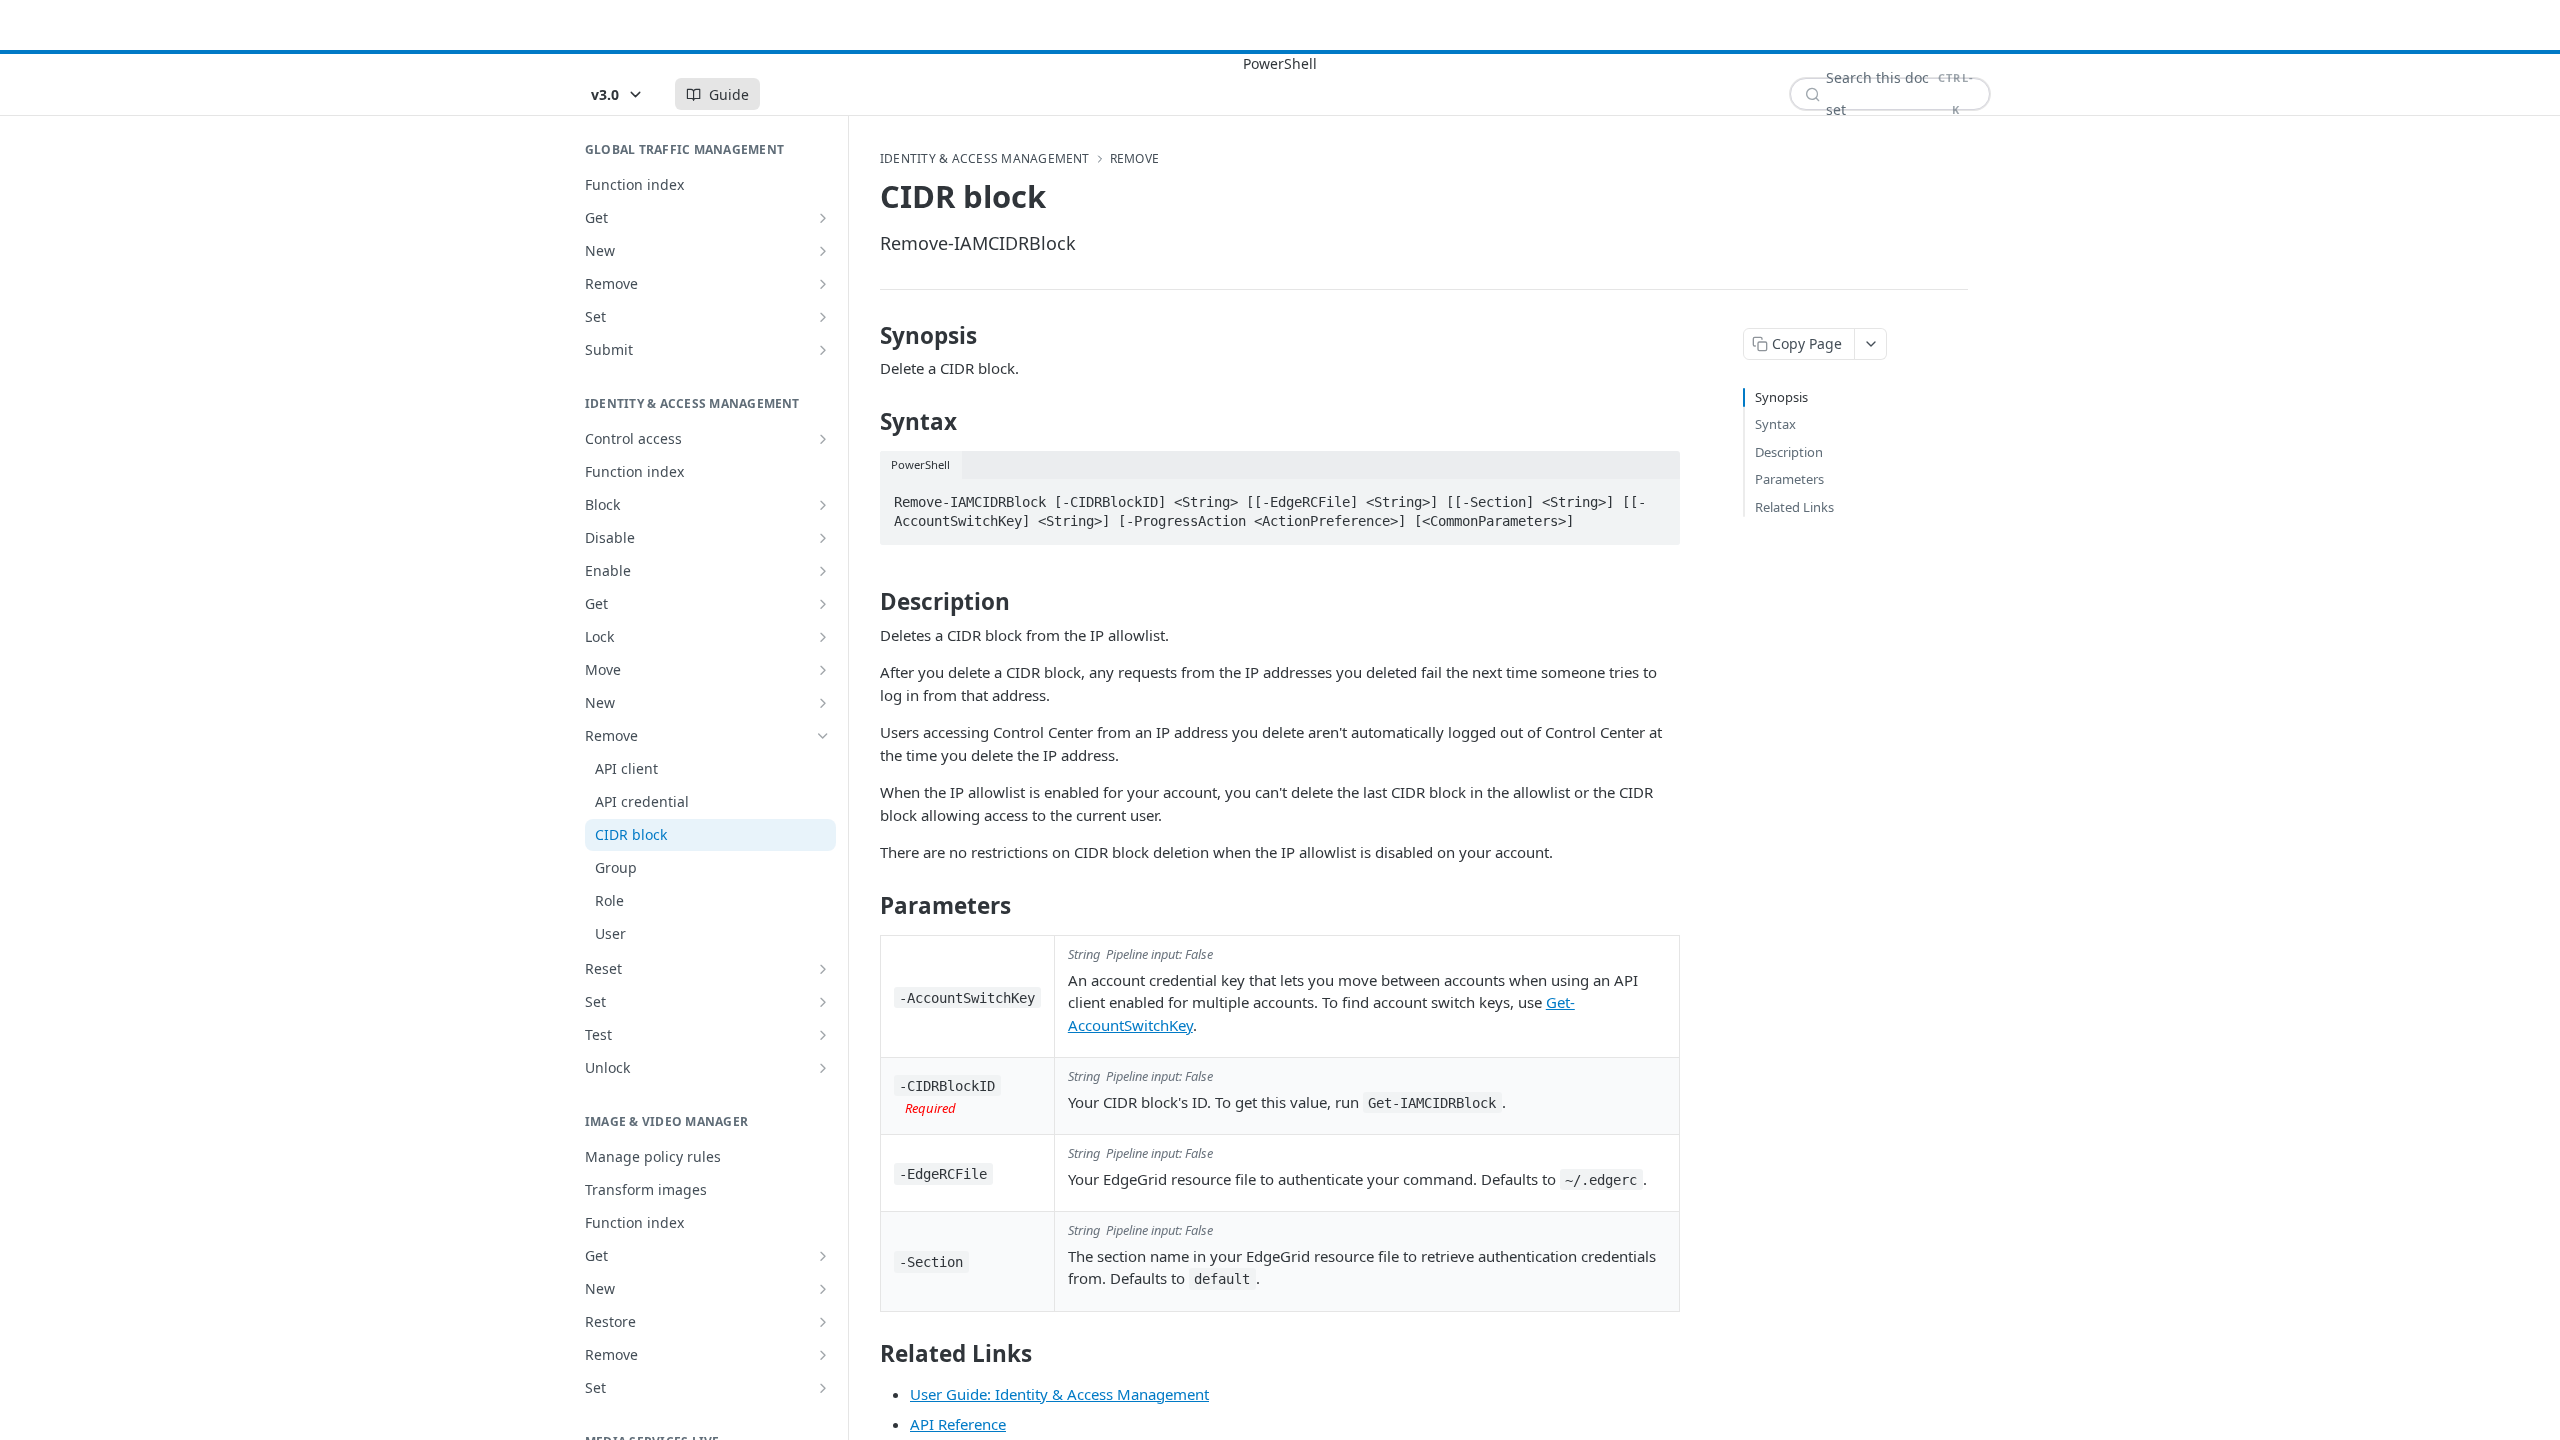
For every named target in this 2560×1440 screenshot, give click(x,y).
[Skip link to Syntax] (866, 422)
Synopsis (1781, 397)
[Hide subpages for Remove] (823, 736)
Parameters (1789, 479)
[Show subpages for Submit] (823, 350)
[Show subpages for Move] (823, 670)
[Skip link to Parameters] (866, 906)
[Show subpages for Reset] (823, 969)
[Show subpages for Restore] (823, 1322)
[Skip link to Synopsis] (866, 336)
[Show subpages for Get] (823, 218)
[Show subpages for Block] (823, 505)
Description (1789, 452)
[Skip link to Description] (866, 602)
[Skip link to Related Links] (866, 1353)
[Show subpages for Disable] (823, 538)
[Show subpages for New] (823, 251)
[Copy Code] (1656, 496)
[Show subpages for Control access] (823, 439)
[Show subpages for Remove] (823, 284)
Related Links (1794, 507)
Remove (1134, 159)
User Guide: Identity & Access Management (1059, 1394)
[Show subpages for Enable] (823, 571)
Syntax (1775, 424)
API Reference (958, 1424)
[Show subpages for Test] (823, 1035)
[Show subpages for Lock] (823, 637)
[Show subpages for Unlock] (823, 1068)
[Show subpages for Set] (823, 317)
